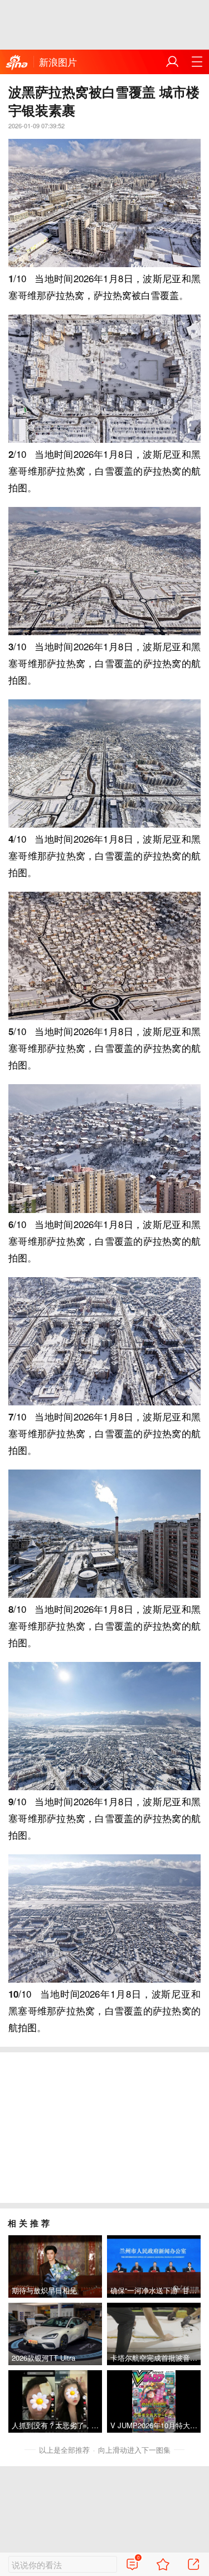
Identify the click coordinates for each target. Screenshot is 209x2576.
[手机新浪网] (17, 63)
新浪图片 (58, 62)
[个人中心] (172, 62)
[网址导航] (197, 62)
